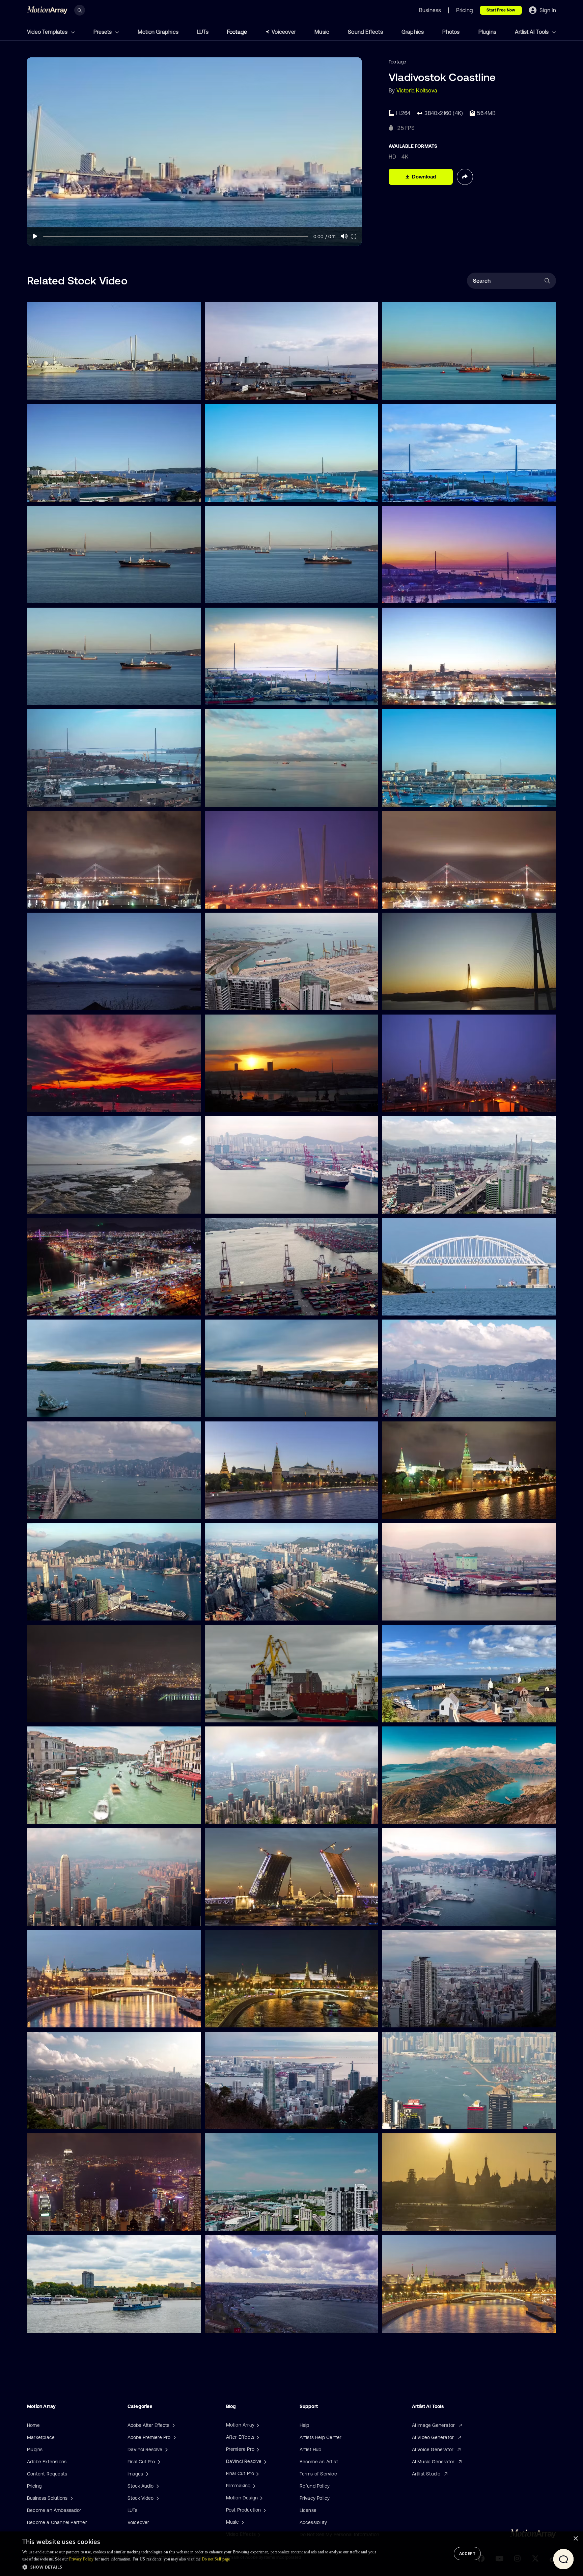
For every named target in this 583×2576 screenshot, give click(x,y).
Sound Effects (365, 32)
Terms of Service (318, 2474)
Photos (451, 32)
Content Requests (47, 2474)
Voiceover (284, 32)
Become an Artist (319, 2462)
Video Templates (48, 32)
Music (322, 32)
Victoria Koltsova (417, 90)
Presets (103, 32)
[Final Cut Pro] (257, 2473)
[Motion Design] (260, 2498)
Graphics (413, 32)
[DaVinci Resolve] (265, 2461)
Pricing (34, 2486)
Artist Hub (311, 2449)
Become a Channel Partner (57, 2522)
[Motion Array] (257, 2425)
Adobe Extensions (47, 2462)
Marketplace (41, 2437)
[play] (35, 236)
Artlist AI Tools (532, 32)
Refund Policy (315, 2486)
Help (304, 2425)
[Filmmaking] (253, 2486)
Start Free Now (501, 10)
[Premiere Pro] (257, 2449)
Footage (237, 32)
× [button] (575, 2539)
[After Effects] (257, 2437)
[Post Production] (264, 2510)
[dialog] (291, 2554)
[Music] (242, 2522)
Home (33, 2425)
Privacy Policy (315, 2498)
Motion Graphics (158, 32)
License (308, 2510)
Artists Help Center (321, 2437)
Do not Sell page (216, 2559)
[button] (200, 2567)
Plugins (487, 32)
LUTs (203, 32)
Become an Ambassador (54, 2510)
